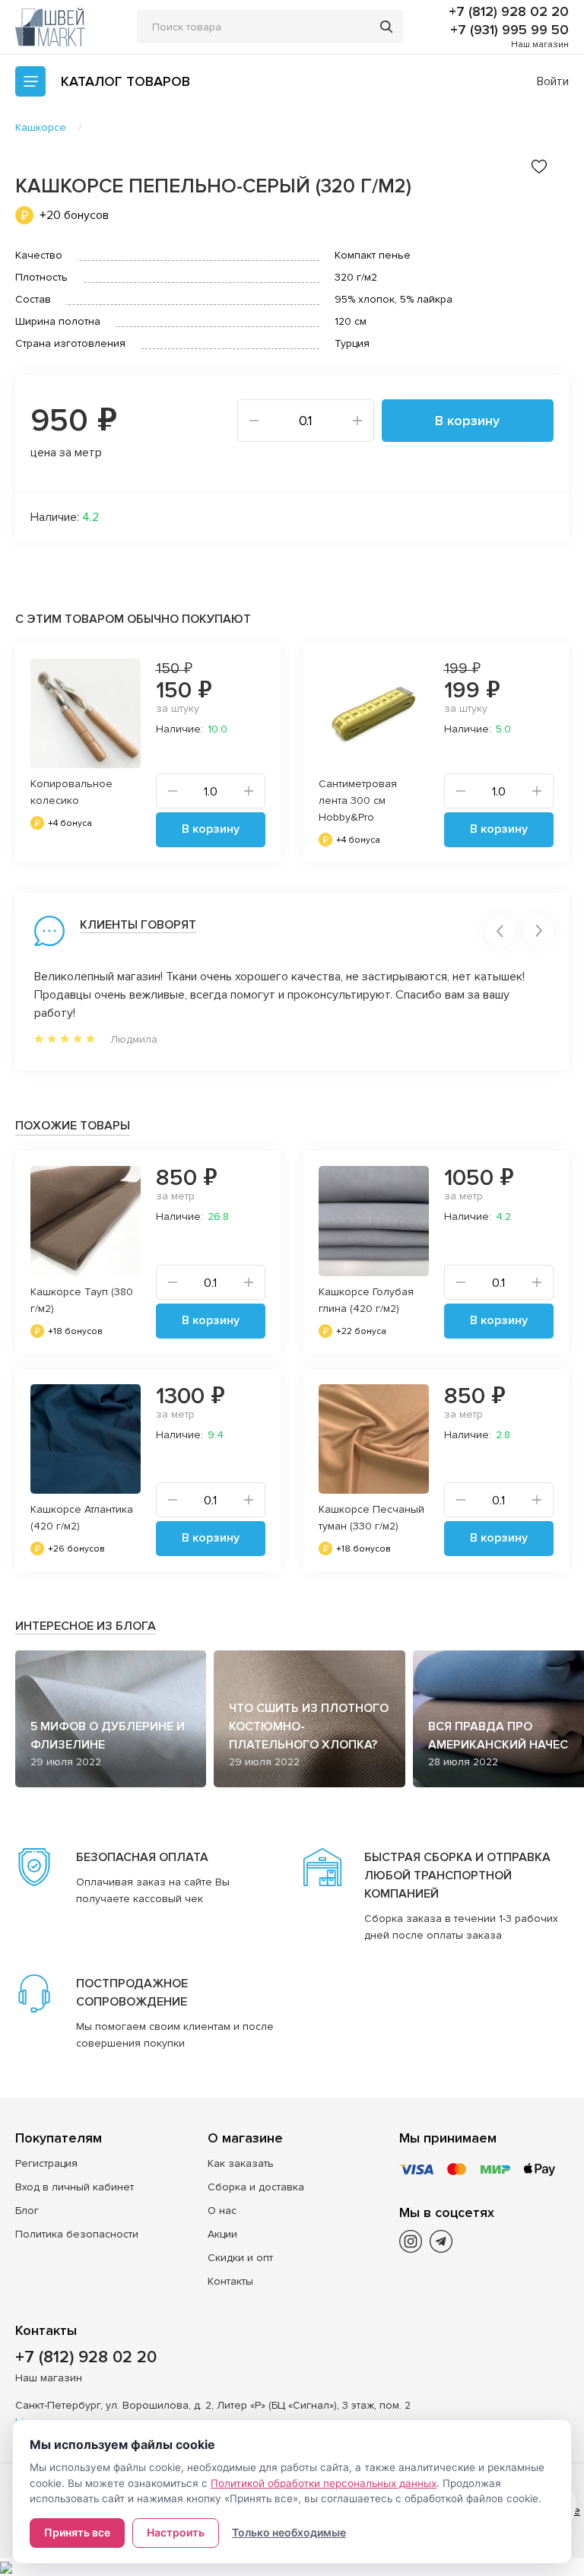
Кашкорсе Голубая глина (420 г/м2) (366, 1300)
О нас (222, 2211)
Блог (27, 2211)
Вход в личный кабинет (75, 2187)
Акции (222, 2234)
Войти (553, 81)
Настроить (176, 2532)
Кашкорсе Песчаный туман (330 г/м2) (371, 1518)
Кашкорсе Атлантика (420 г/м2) (82, 1518)
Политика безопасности (77, 2234)
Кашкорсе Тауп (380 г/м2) (82, 1300)
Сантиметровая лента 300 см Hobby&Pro (358, 800)
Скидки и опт (240, 2258)
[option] (148, 753)
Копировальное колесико (71, 792)
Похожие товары (73, 1126)
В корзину (467, 421)
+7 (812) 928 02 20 (509, 11)
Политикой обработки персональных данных (324, 2483)
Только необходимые (289, 2532)
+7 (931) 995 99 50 (509, 30)
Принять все (77, 2532)
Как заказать (241, 2163)
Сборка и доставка (256, 2187)
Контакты (230, 2281)
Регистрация (46, 2163)
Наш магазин (540, 44)
